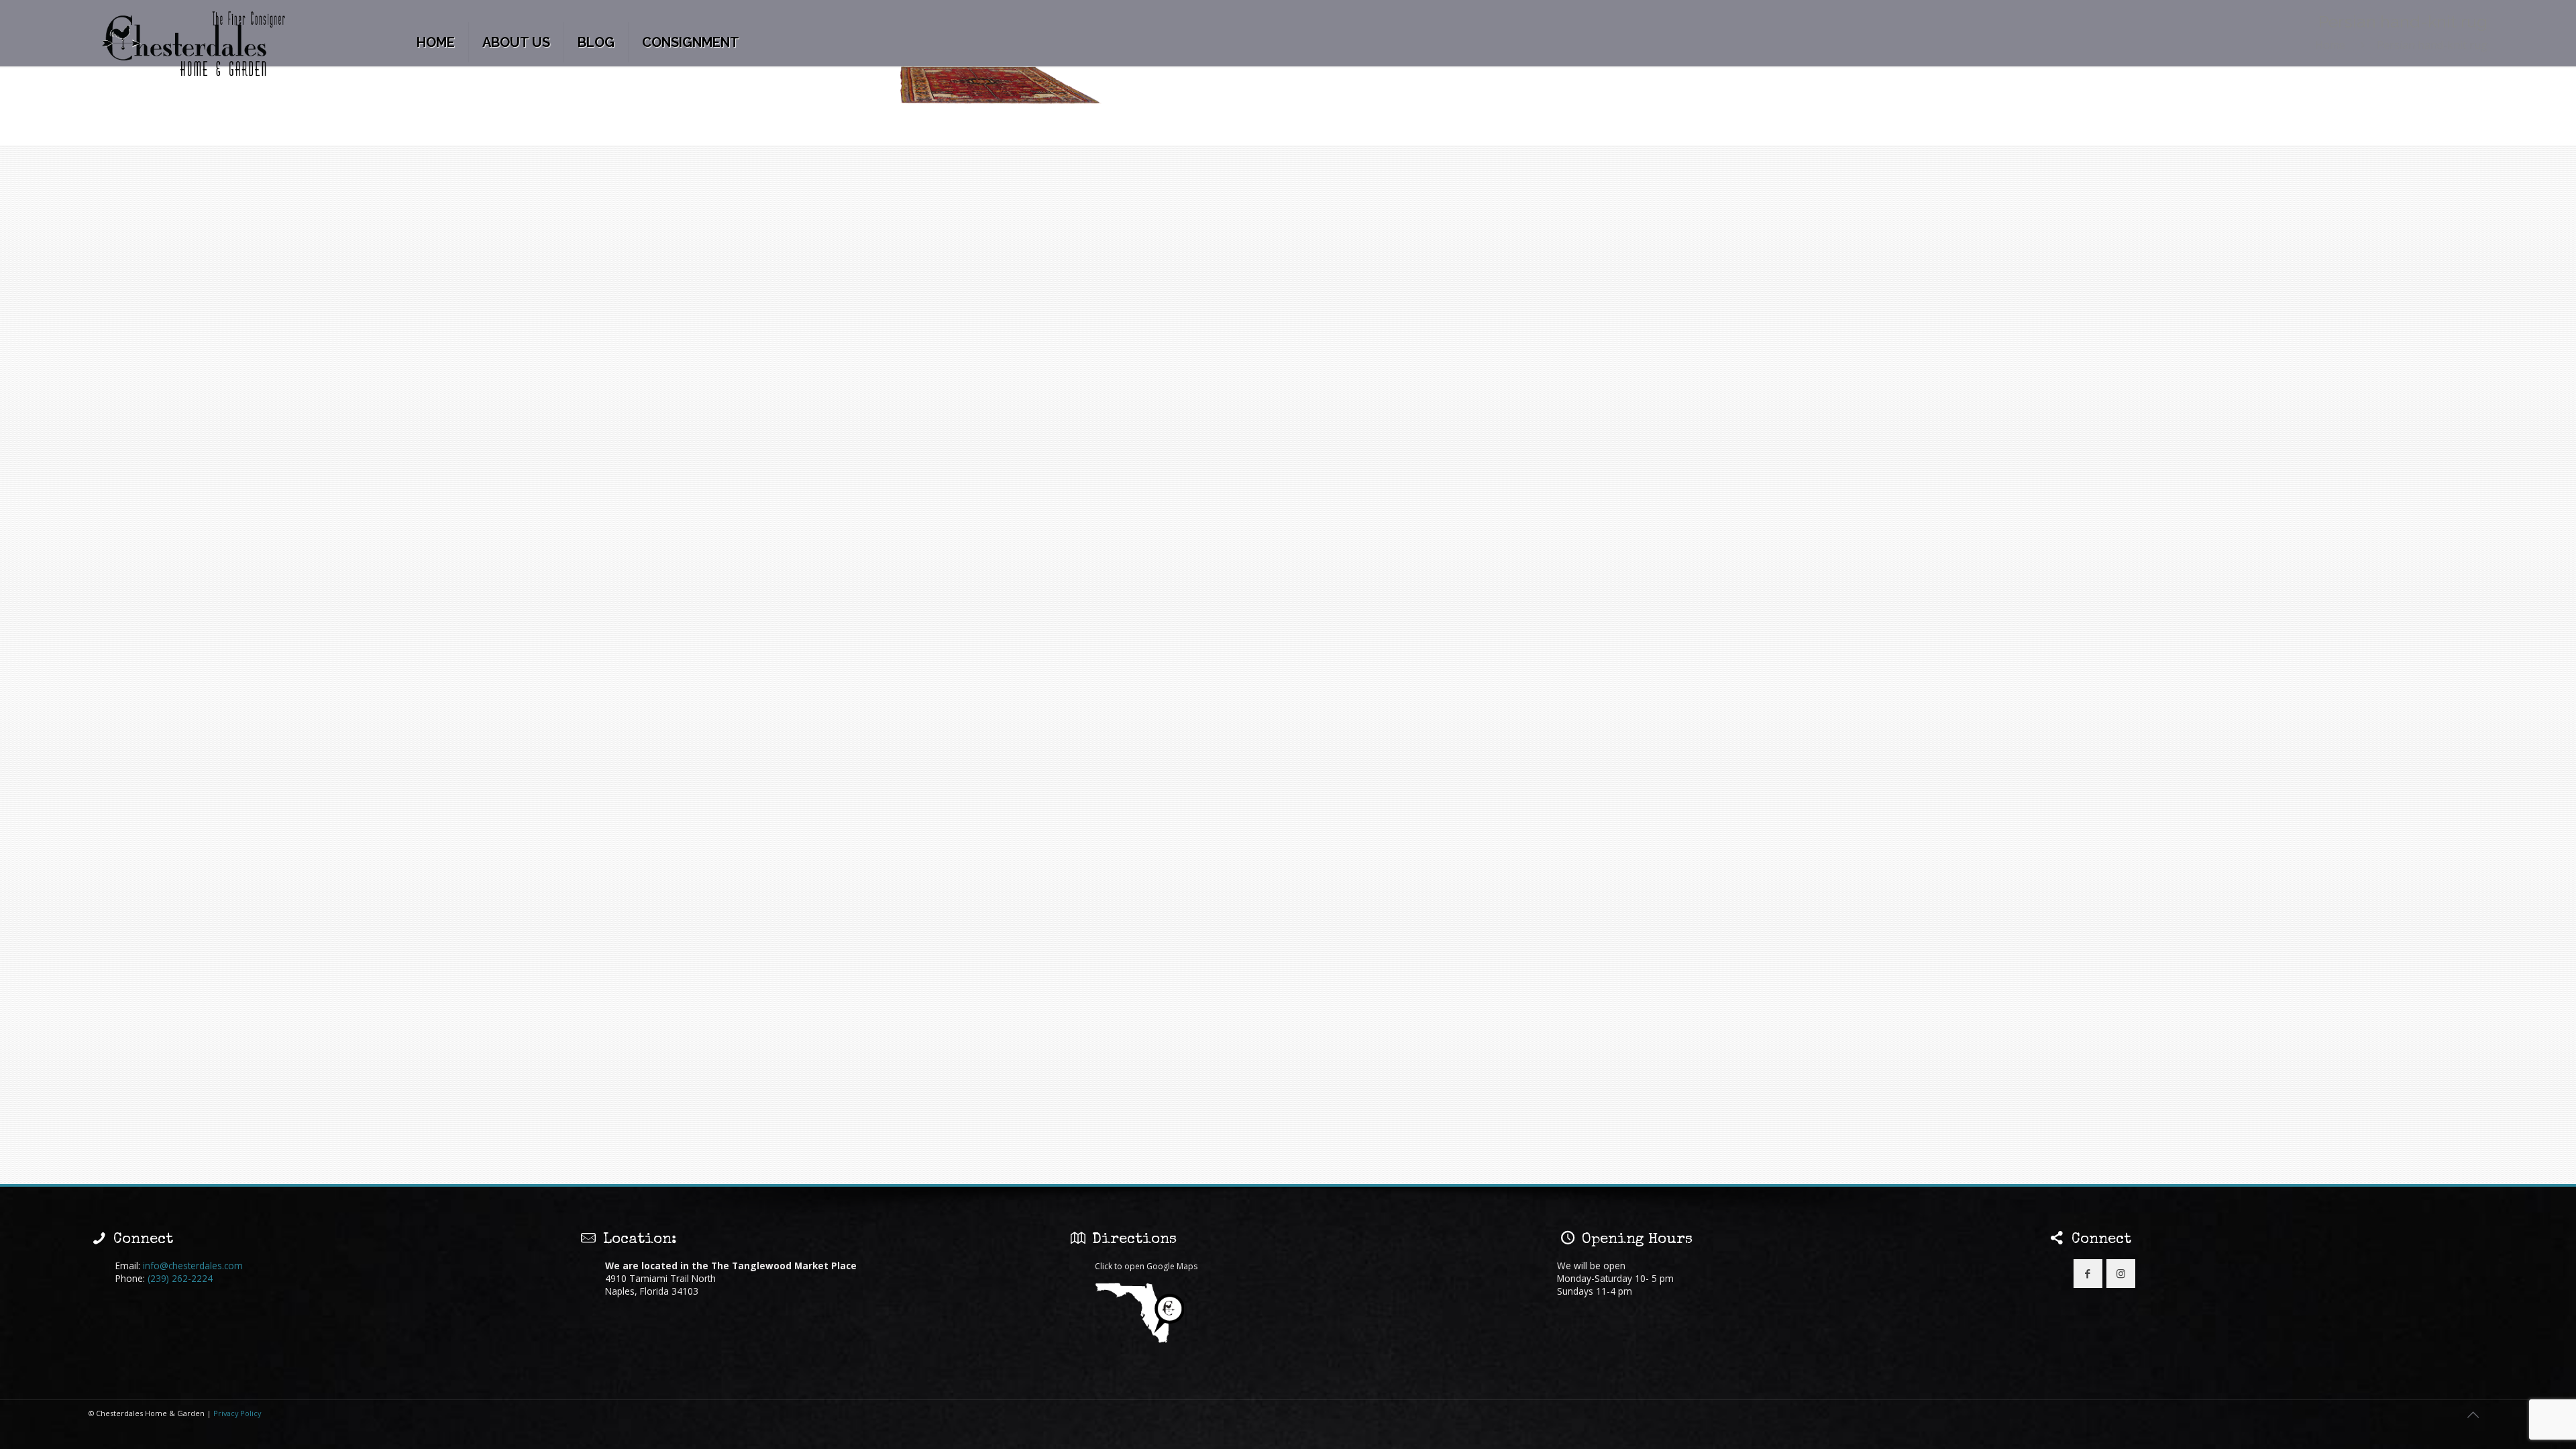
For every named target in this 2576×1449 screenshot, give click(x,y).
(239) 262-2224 (180, 1278)
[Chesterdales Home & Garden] (194, 45)
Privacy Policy (237, 1413)
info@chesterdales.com (193, 1266)
